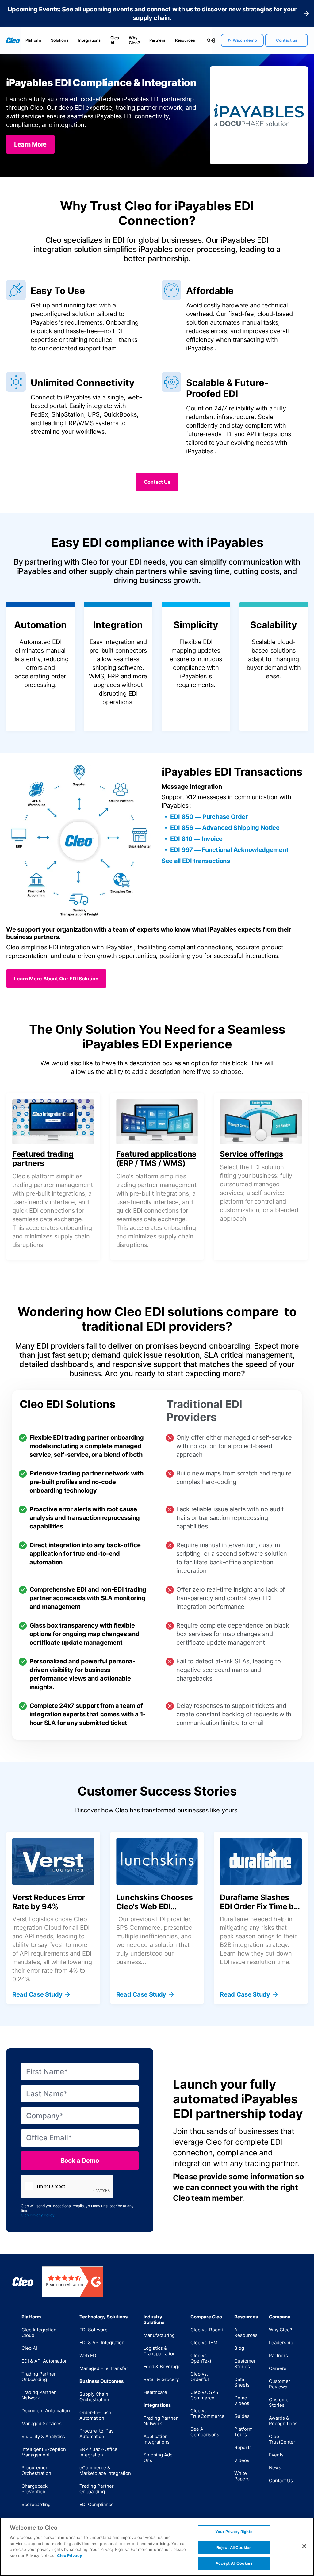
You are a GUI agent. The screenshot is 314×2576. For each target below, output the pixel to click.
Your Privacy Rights (234, 2532)
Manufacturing (159, 2335)
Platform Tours (243, 2432)
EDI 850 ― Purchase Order (209, 817)
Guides (242, 2416)
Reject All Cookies (234, 2547)
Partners (157, 40)
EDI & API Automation (45, 2361)
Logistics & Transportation (160, 2351)
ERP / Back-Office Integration (98, 2452)
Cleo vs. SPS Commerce (204, 2395)
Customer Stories (245, 2364)
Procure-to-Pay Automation (96, 2434)
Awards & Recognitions (283, 2421)
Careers (278, 2368)
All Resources (246, 2332)
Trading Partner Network (39, 2395)
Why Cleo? (134, 40)
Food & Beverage (162, 2366)
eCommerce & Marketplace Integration (105, 2470)
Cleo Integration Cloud (39, 2332)
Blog (239, 2348)
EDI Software (94, 2330)
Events (276, 2455)
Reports (243, 2447)
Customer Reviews (280, 2384)
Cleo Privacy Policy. (38, 2215)
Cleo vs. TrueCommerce (207, 2413)
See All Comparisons (205, 2432)
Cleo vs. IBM (204, 2343)
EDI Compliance (97, 2504)
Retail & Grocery (161, 2379)
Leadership (281, 2343)
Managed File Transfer (104, 2368)
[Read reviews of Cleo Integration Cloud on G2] (73, 2282)
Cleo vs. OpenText (201, 2358)
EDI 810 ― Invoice (196, 839)
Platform (33, 40)
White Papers (242, 2476)
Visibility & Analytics (43, 2436)
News (275, 2468)
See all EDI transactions (196, 861)
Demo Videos (242, 2400)
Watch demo (245, 40)
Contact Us (281, 2481)
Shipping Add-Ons (159, 2458)
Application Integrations (157, 2439)
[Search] (206, 40)
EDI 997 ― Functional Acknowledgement (229, 850)
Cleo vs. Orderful (200, 2377)
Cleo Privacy (70, 2555)
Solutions (59, 40)
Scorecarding (36, 2504)
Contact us (287, 40)
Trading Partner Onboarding (39, 2377)
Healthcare (155, 2392)
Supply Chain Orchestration (94, 2397)
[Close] (304, 2546)
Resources (185, 40)
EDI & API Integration (102, 2343)
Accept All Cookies (234, 2563)
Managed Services (42, 2423)
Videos (242, 2460)
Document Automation (46, 2411)
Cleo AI (115, 40)
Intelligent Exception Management (44, 2452)
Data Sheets (242, 2382)
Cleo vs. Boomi (207, 2330)
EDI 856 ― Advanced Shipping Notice (225, 828)
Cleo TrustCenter (282, 2439)
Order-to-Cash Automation (95, 2415)
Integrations (89, 40)
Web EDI (88, 2355)
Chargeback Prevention (34, 2489)
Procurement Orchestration (36, 2470)
